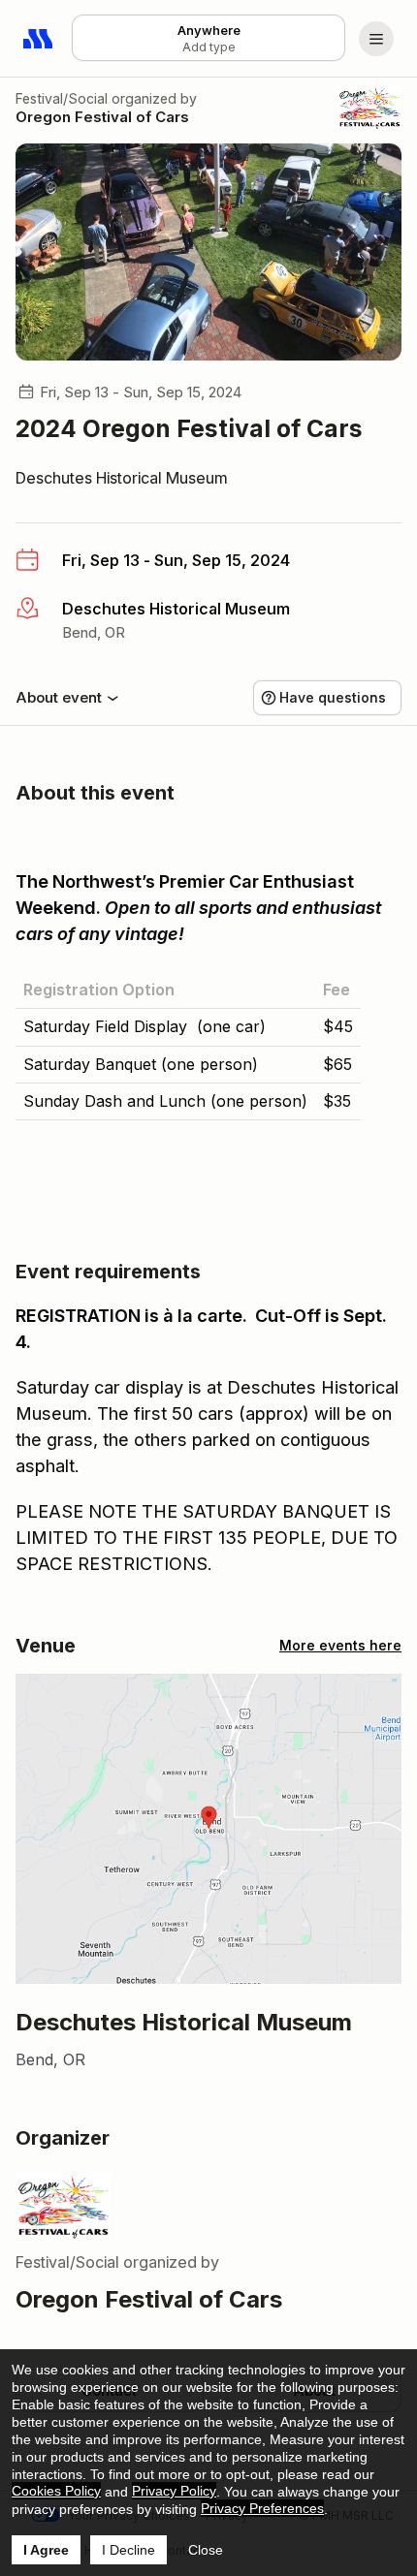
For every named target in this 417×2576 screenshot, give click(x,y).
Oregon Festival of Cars (102, 117)
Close (206, 2550)
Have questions (333, 697)
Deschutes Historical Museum (122, 478)
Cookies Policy (56, 2491)
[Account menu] (376, 39)
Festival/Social (62, 98)
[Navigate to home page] (39, 39)
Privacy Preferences (262, 2508)
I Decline (128, 2550)
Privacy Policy (174, 2491)
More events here (340, 1645)
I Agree (46, 2550)
